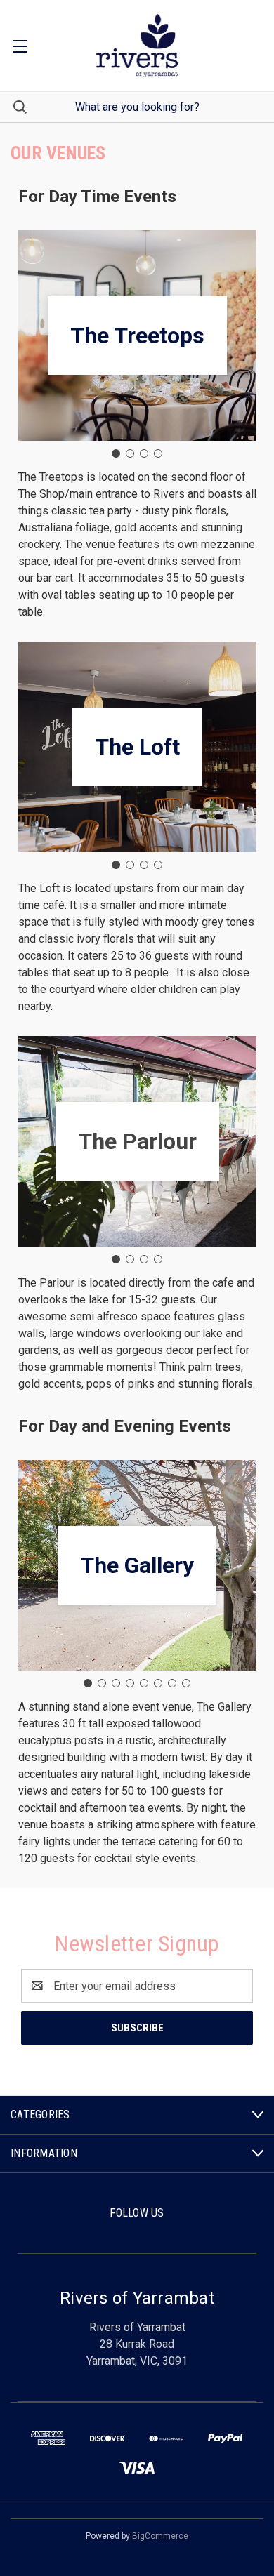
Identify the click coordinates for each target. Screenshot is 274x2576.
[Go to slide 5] (144, 1683)
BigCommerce (160, 2536)
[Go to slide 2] (130, 453)
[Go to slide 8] (186, 1683)
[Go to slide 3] (144, 453)
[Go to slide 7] (172, 1683)
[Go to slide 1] (116, 453)
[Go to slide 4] (158, 453)
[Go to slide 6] (158, 1683)
